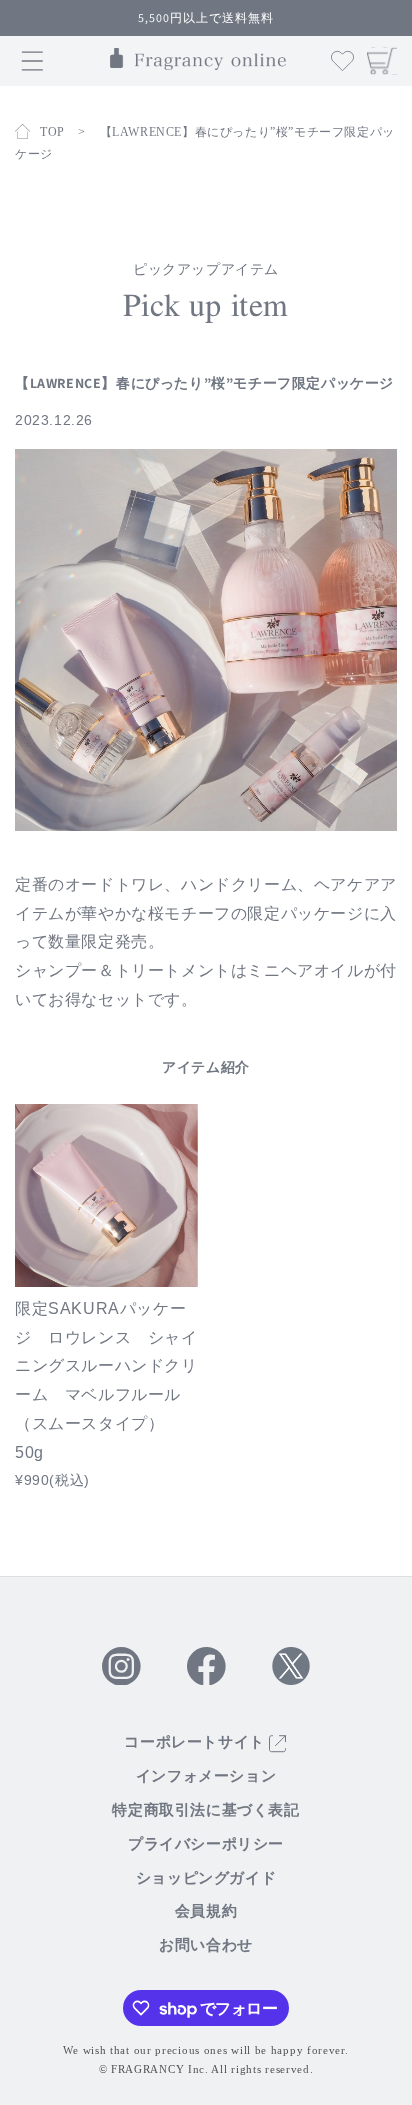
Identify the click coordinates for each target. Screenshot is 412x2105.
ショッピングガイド (206, 1878)
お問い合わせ (206, 1945)
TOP (52, 132)
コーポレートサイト (196, 1742)
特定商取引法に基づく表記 (205, 1810)
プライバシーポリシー (206, 1844)
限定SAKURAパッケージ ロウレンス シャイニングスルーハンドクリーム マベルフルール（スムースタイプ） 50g (106, 1380)
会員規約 (206, 1911)
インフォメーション (206, 1776)
